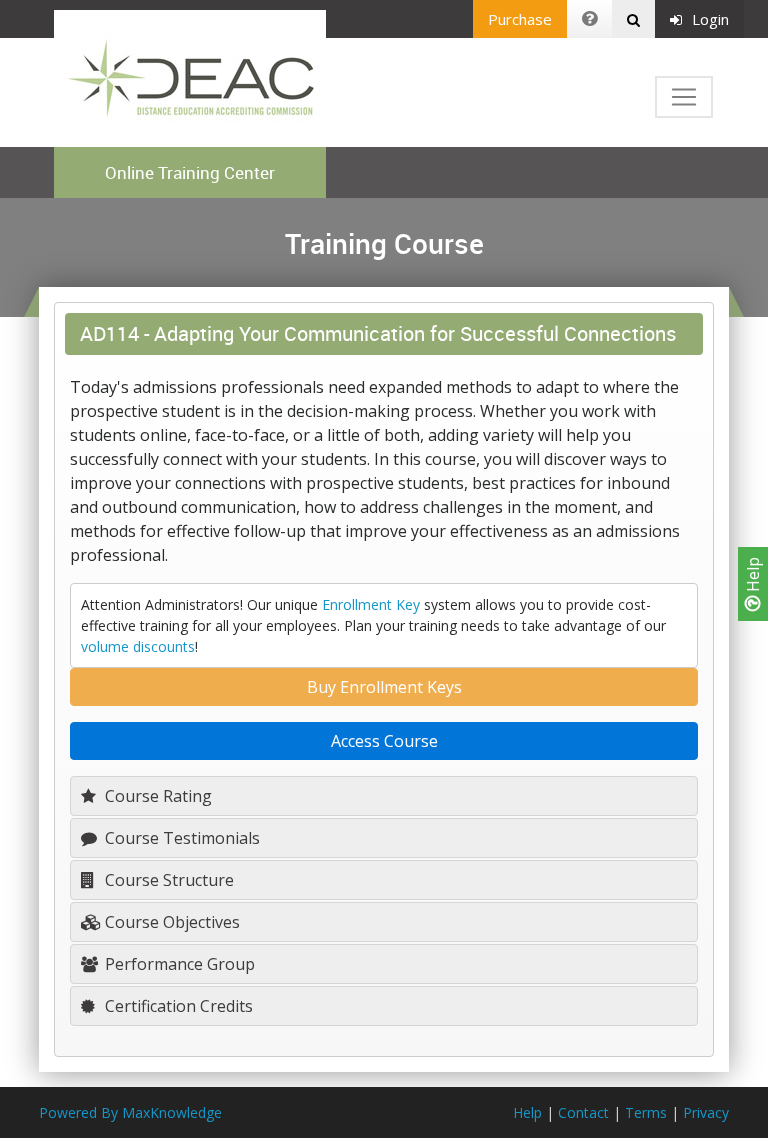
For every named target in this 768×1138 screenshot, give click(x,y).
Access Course (384, 741)
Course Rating (156, 796)
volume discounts (138, 646)
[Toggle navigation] (684, 97)
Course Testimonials (180, 838)
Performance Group (178, 964)
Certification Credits (177, 1006)
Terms (646, 1112)
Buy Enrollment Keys (384, 687)
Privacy (706, 1112)
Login (710, 19)
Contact (583, 1112)
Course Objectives (170, 922)
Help (753, 576)
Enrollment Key (371, 604)
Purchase (520, 19)
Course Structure (167, 880)
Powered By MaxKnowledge (130, 1112)
